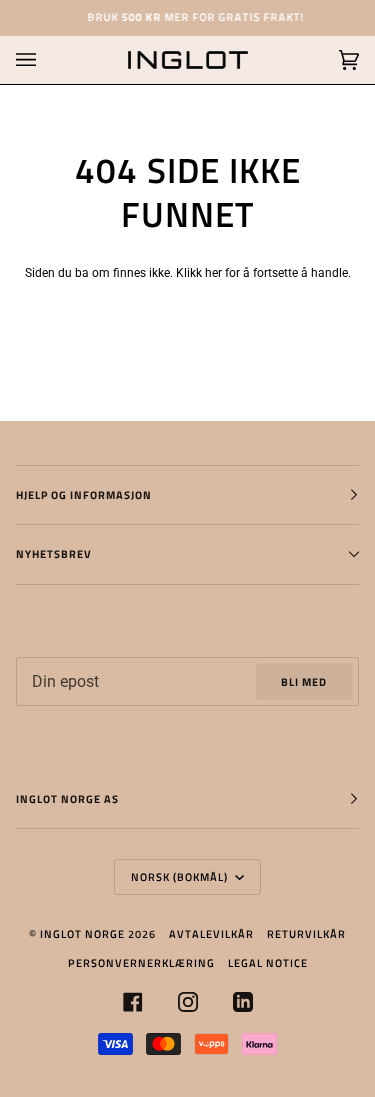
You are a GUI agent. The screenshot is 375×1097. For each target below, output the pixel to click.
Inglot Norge (82, 933)
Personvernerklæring (141, 962)
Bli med (304, 681)
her (213, 272)
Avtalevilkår (211, 933)
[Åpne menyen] (46, 60)
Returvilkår (306, 933)
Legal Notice (268, 962)
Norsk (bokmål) (181, 876)
